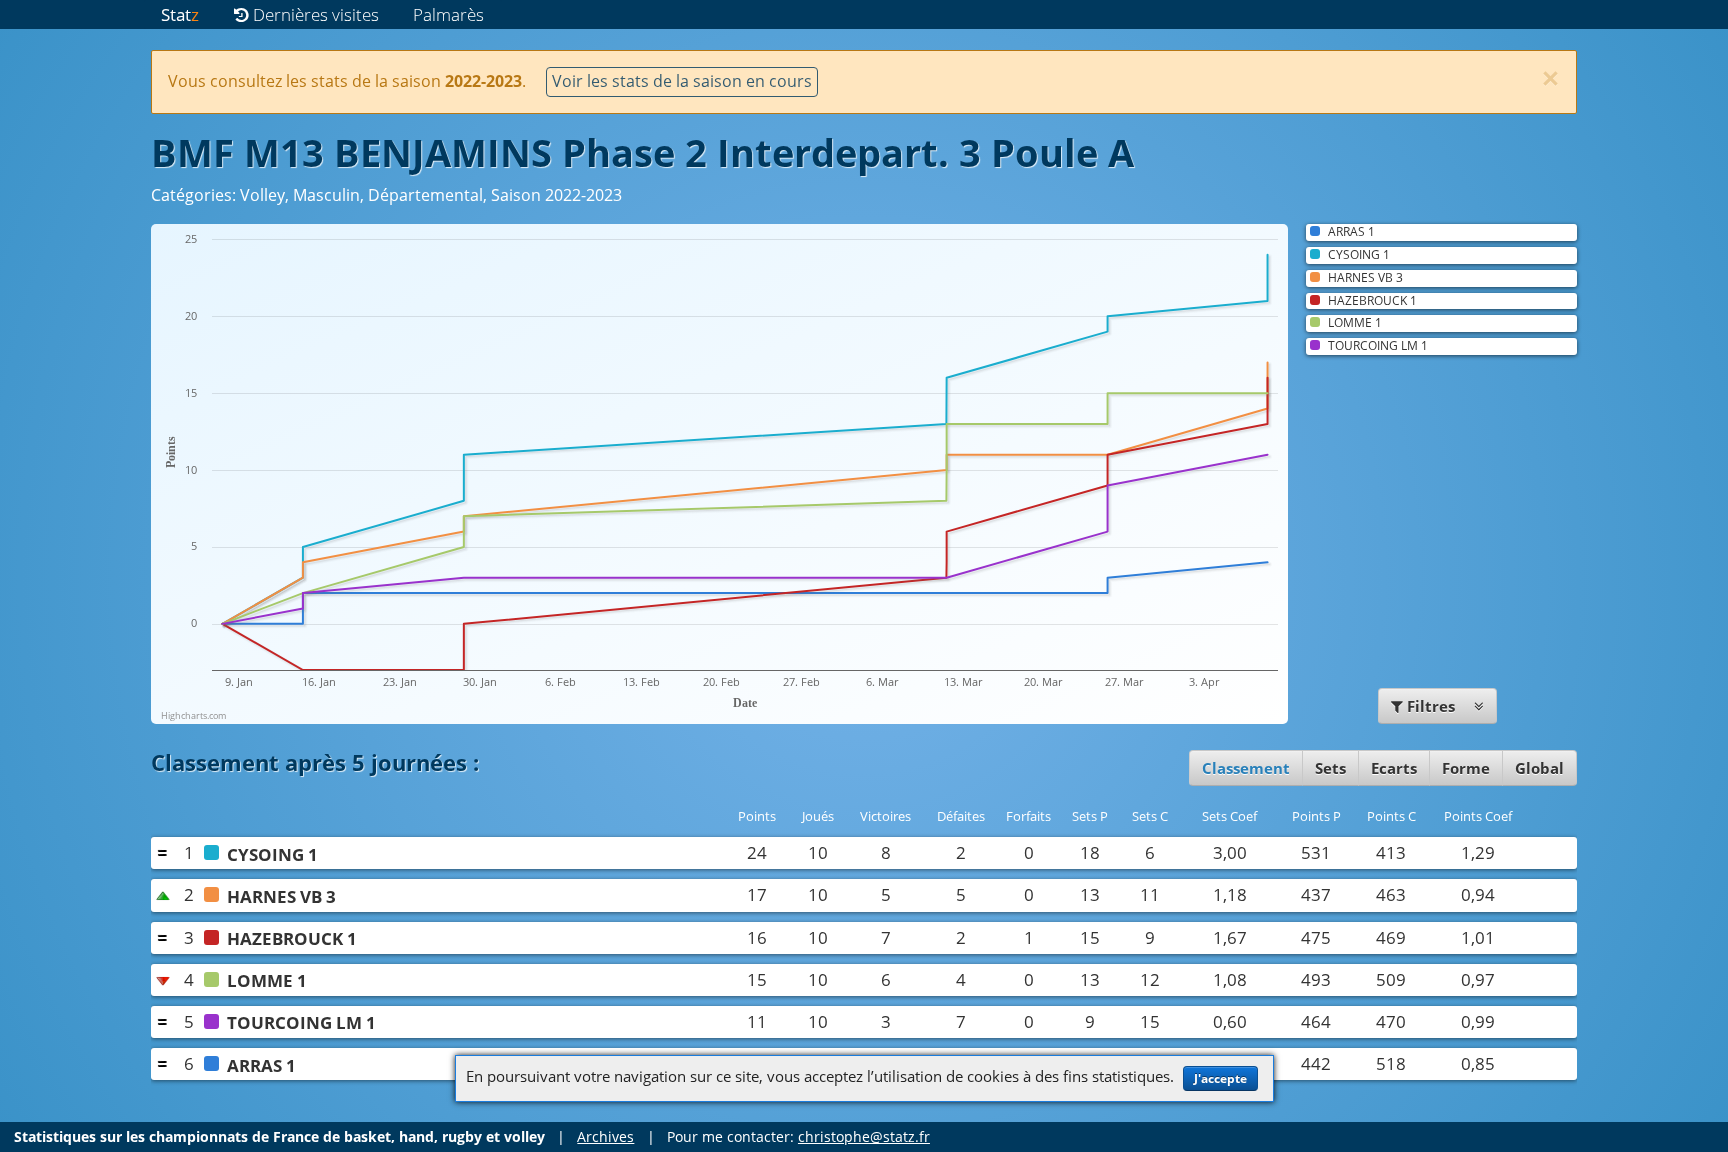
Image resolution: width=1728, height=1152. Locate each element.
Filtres (1431, 706)
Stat (180, 14)
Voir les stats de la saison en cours (682, 81)
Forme (1466, 768)
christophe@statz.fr (864, 1136)
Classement (1246, 768)
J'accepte (1220, 1078)
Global (1539, 768)
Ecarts (1394, 768)
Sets (1330, 768)
